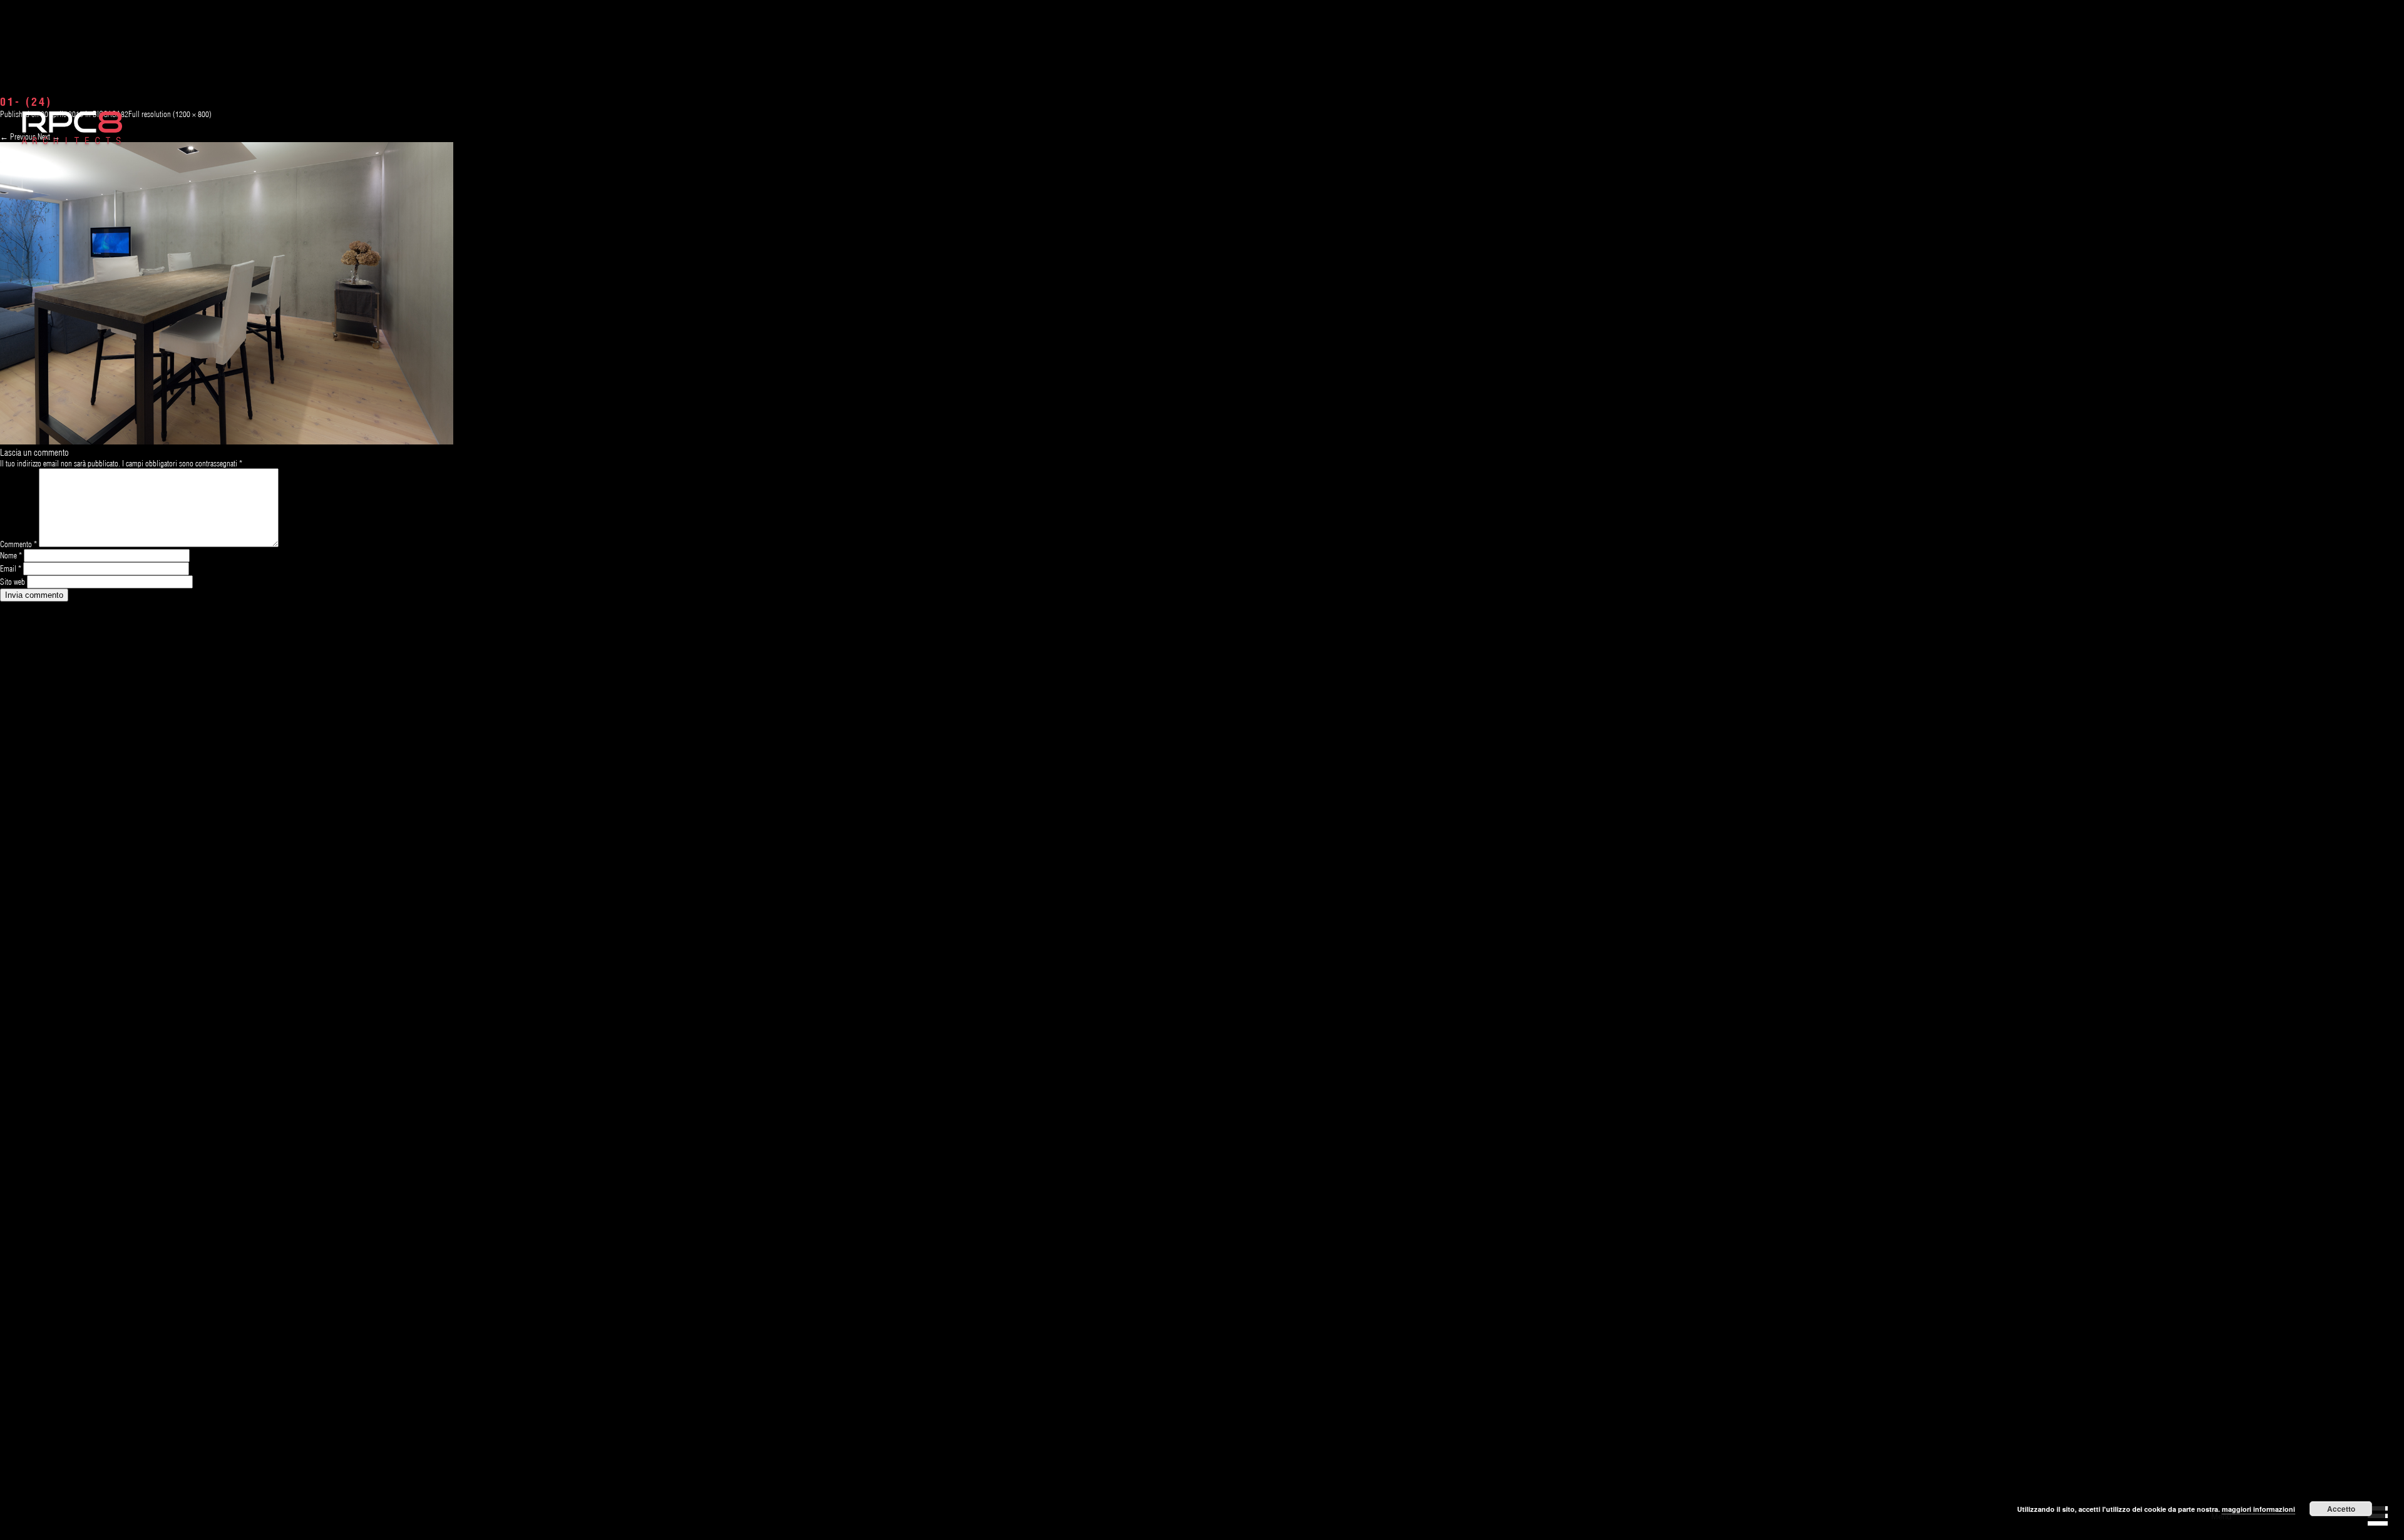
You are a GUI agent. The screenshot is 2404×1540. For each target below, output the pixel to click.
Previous (18, 136)
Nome (11, 555)
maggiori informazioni (2258, 1509)
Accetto (2341, 1509)
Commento (18, 544)
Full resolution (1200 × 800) (170, 114)
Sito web (13, 582)
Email (11, 568)
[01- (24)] (227, 441)
